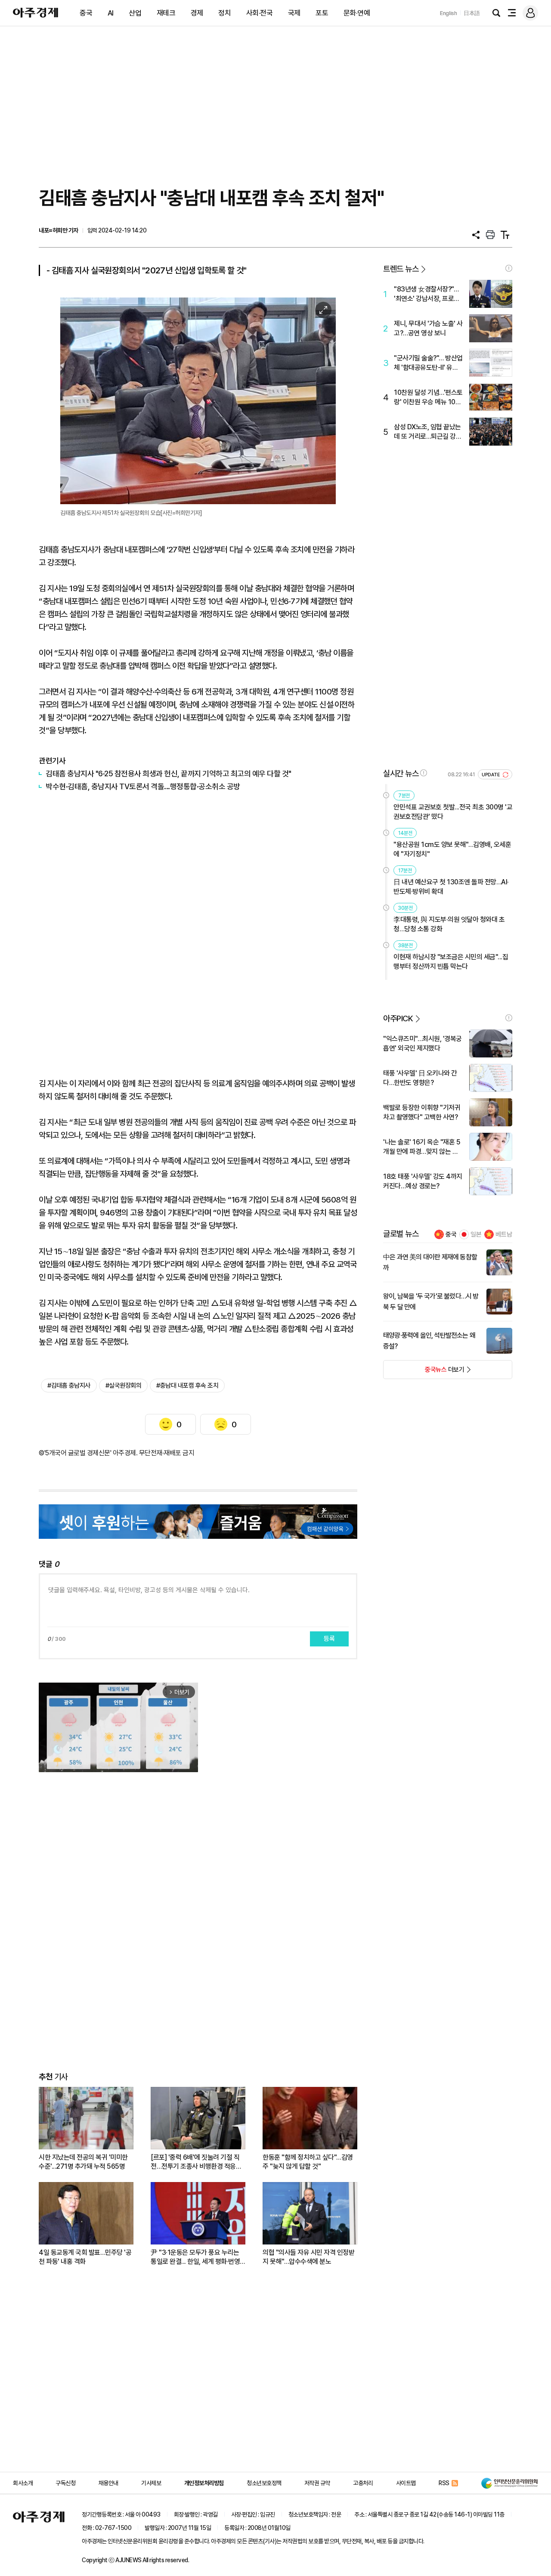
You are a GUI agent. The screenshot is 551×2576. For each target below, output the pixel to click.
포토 (322, 13)
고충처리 (363, 2483)
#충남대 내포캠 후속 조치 (187, 1386)
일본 (476, 1234)
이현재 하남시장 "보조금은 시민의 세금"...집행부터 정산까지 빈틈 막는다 (451, 962)
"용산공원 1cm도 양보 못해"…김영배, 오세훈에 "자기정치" (452, 849)
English (449, 13)
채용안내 (108, 2483)
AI (111, 13)
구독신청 (65, 2483)
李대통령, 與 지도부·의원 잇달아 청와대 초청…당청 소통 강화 (449, 924)
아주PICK (398, 1018)
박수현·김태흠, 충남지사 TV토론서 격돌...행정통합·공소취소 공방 (143, 786)
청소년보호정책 (264, 2483)
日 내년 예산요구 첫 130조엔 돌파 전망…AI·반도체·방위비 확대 (451, 887)
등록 (329, 1639)
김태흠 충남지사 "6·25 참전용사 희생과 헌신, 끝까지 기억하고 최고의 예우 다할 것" (169, 773)
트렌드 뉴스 (401, 269)
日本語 (472, 13)
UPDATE (491, 775)
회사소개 (23, 2483)
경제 (197, 13)
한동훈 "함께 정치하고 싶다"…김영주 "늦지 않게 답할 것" (308, 2162)
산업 (135, 13)
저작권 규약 (317, 2483)
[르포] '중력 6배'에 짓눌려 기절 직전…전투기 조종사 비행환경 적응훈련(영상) (196, 2162)
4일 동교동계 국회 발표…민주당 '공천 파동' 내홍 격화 (85, 2257)
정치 (224, 13)
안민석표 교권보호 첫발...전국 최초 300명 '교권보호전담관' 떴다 (453, 812)
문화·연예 (357, 13)
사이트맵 (406, 2483)
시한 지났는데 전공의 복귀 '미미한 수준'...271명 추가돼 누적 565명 (83, 2162)
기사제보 (151, 2483)
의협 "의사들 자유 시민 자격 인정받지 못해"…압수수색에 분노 (308, 2257)
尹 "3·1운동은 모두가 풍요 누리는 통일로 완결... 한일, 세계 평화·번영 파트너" (195, 2257)
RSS (444, 2483)
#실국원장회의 (124, 1386)
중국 (86, 13)
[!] (509, 268)
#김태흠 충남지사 (69, 1386)
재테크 (166, 13)
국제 (294, 13)
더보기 (424, 1372)
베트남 (504, 1234)
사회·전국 (260, 13)
